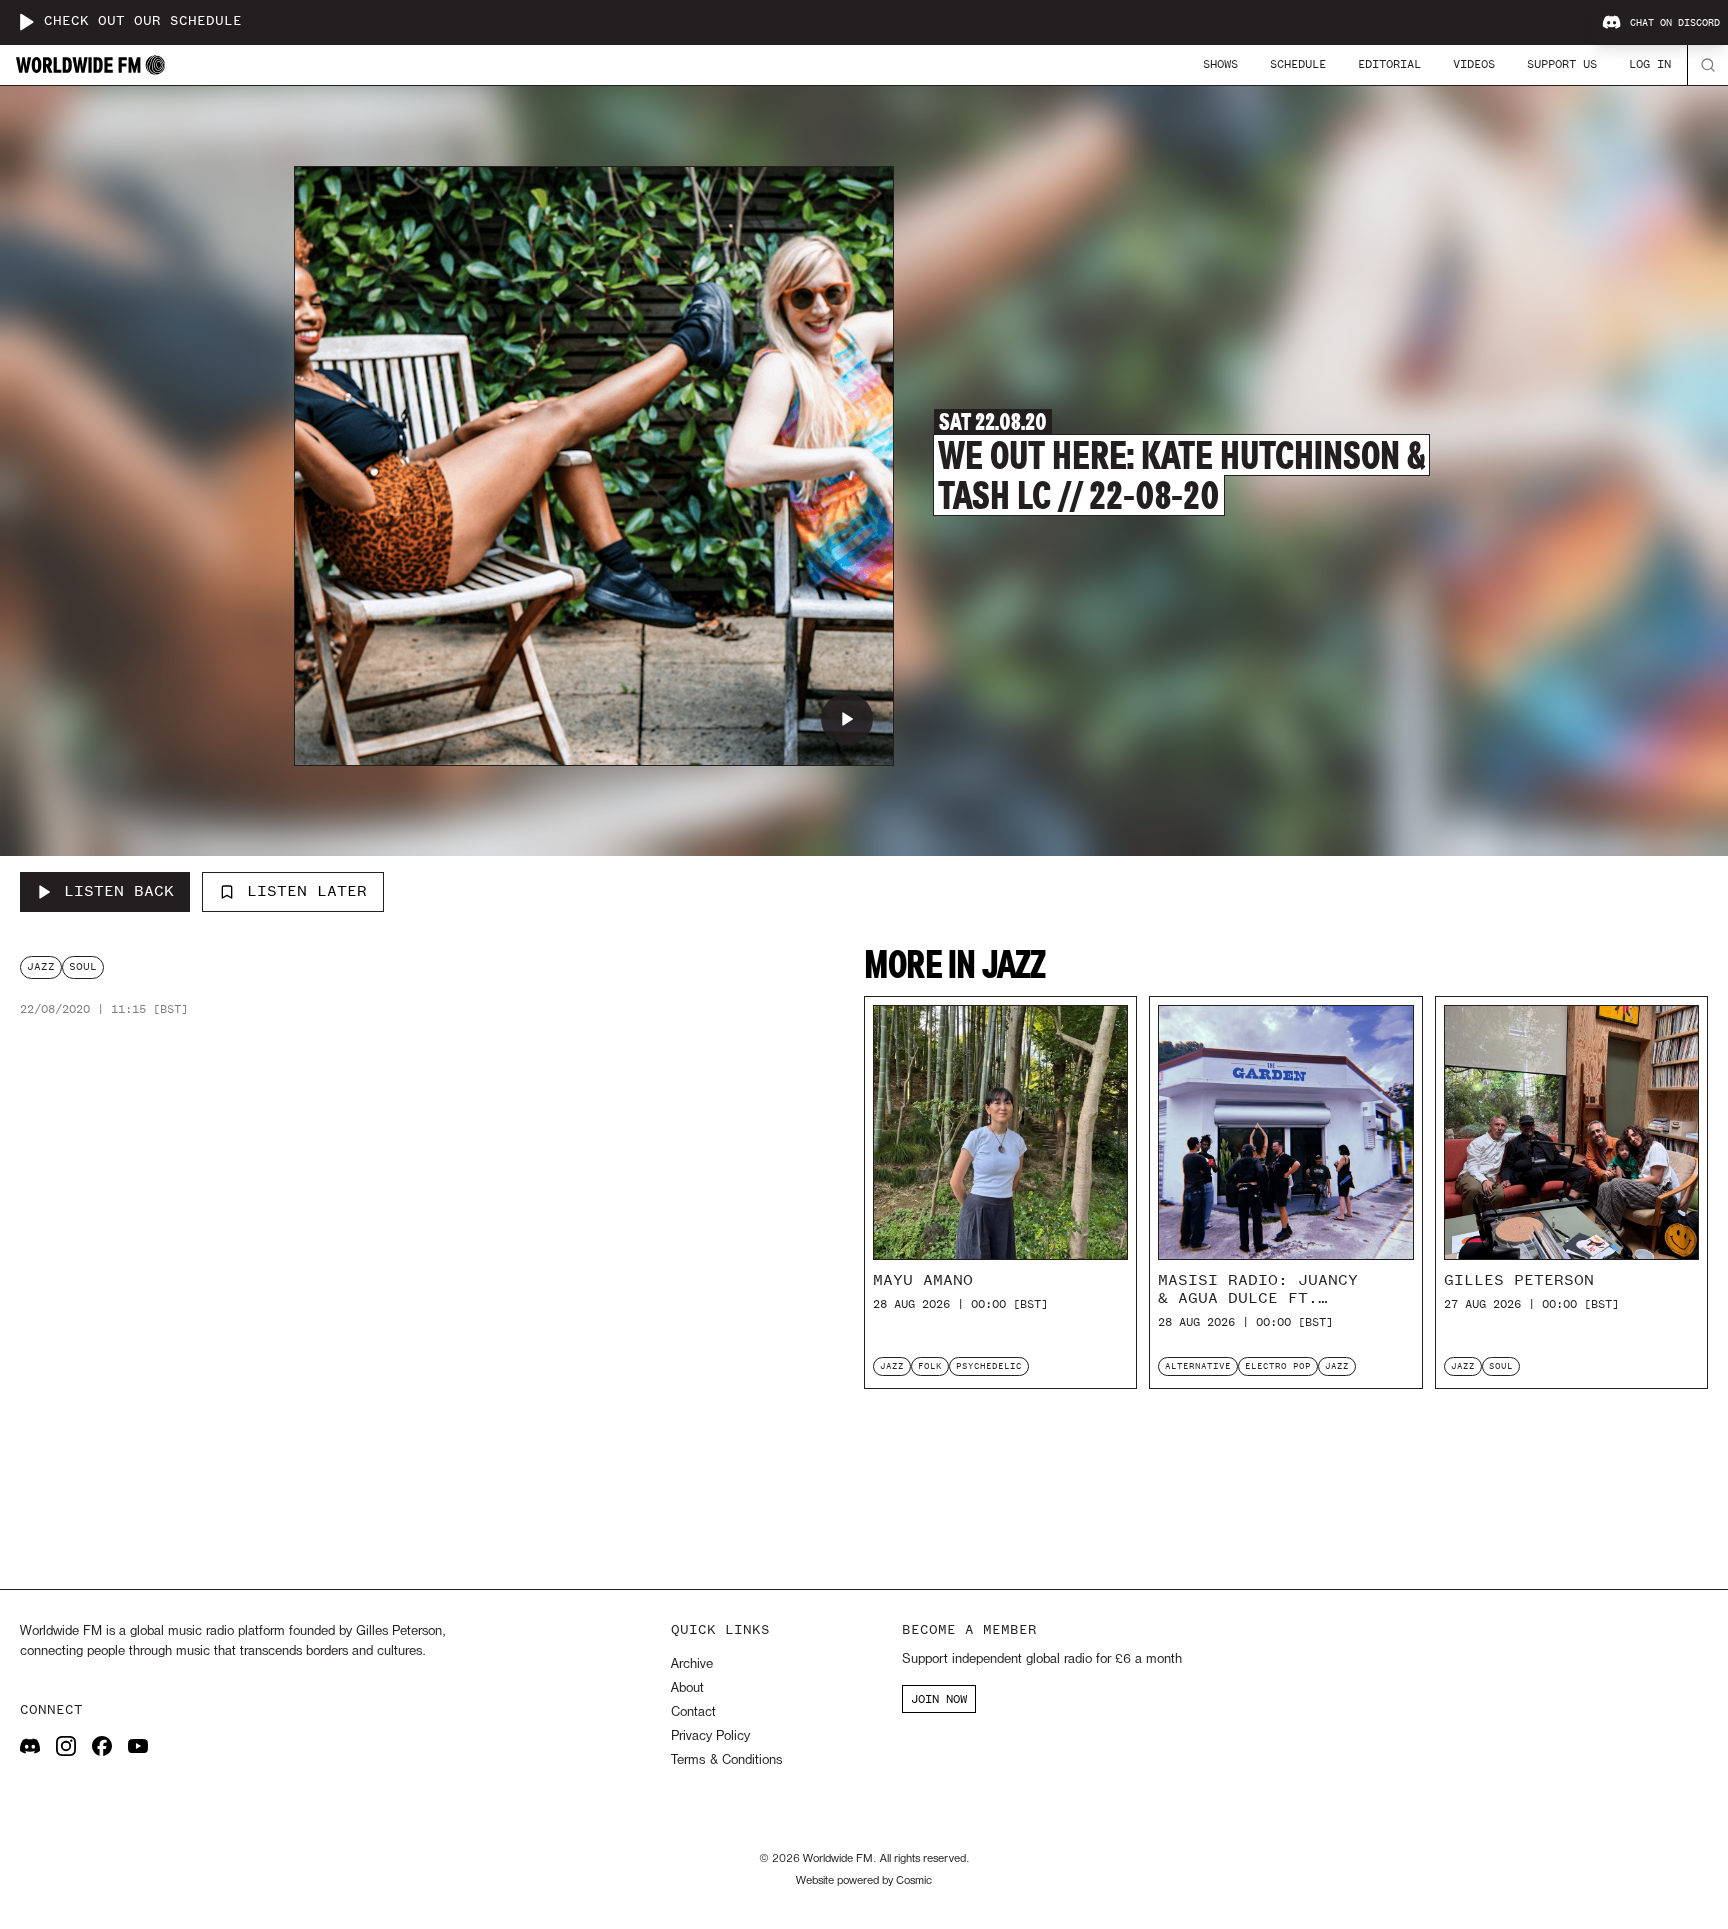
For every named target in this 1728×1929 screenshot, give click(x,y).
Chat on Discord (1675, 23)
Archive (692, 1664)
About (687, 1688)
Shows (1220, 64)
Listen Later (307, 891)
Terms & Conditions (726, 1760)
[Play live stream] (26, 22)
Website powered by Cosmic (864, 1881)
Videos (1474, 64)
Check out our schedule (143, 21)
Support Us (1562, 64)
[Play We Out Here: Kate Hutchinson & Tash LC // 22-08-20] (847, 719)
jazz (41, 966)
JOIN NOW (939, 1699)
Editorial (1389, 64)
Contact (693, 1712)
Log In (1650, 64)
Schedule (1298, 64)
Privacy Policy (710, 1736)
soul (83, 966)
